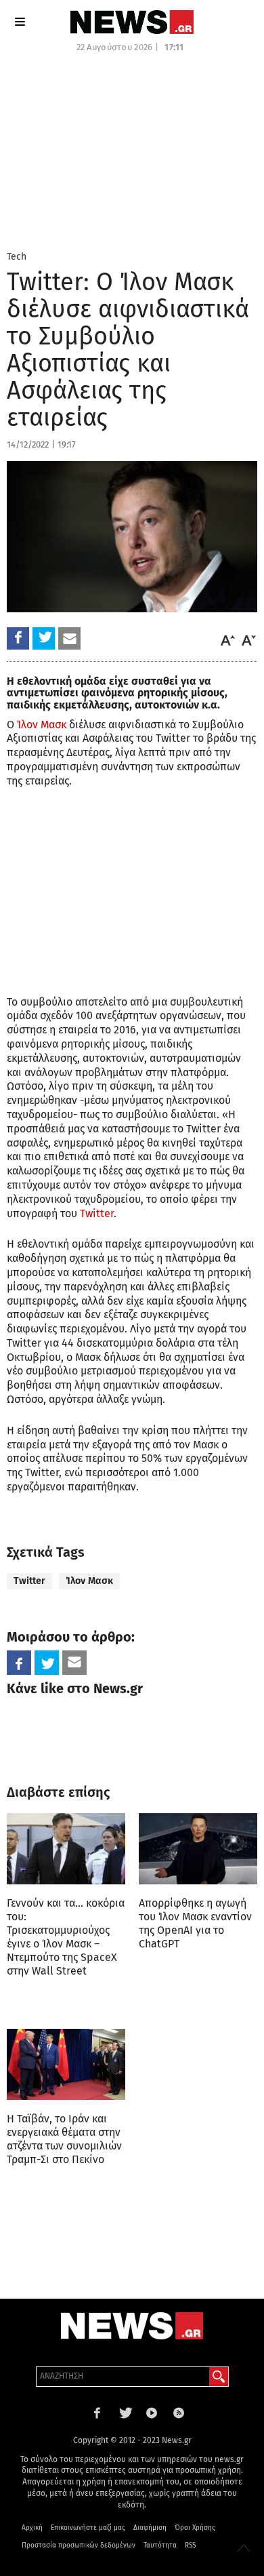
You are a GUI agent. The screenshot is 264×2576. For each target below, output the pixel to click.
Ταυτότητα (160, 2545)
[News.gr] (132, 22)
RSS (190, 2545)
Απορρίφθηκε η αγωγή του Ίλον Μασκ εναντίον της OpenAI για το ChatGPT (195, 1923)
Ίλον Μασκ (42, 725)
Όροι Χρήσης (195, 2528)
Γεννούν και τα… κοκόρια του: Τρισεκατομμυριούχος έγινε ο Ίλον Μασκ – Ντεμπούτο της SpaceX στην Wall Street (66, 1937)
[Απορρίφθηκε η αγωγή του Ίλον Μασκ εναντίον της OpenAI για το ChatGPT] (198, 1849)
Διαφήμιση (150, 2528)
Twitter (97, 1213)
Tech (17, 257)
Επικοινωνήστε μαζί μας (88, 2528)
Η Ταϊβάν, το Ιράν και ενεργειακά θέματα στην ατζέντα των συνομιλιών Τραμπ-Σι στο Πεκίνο (64, 2139)
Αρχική (32, 2528)
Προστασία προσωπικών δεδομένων (79, 2545)
